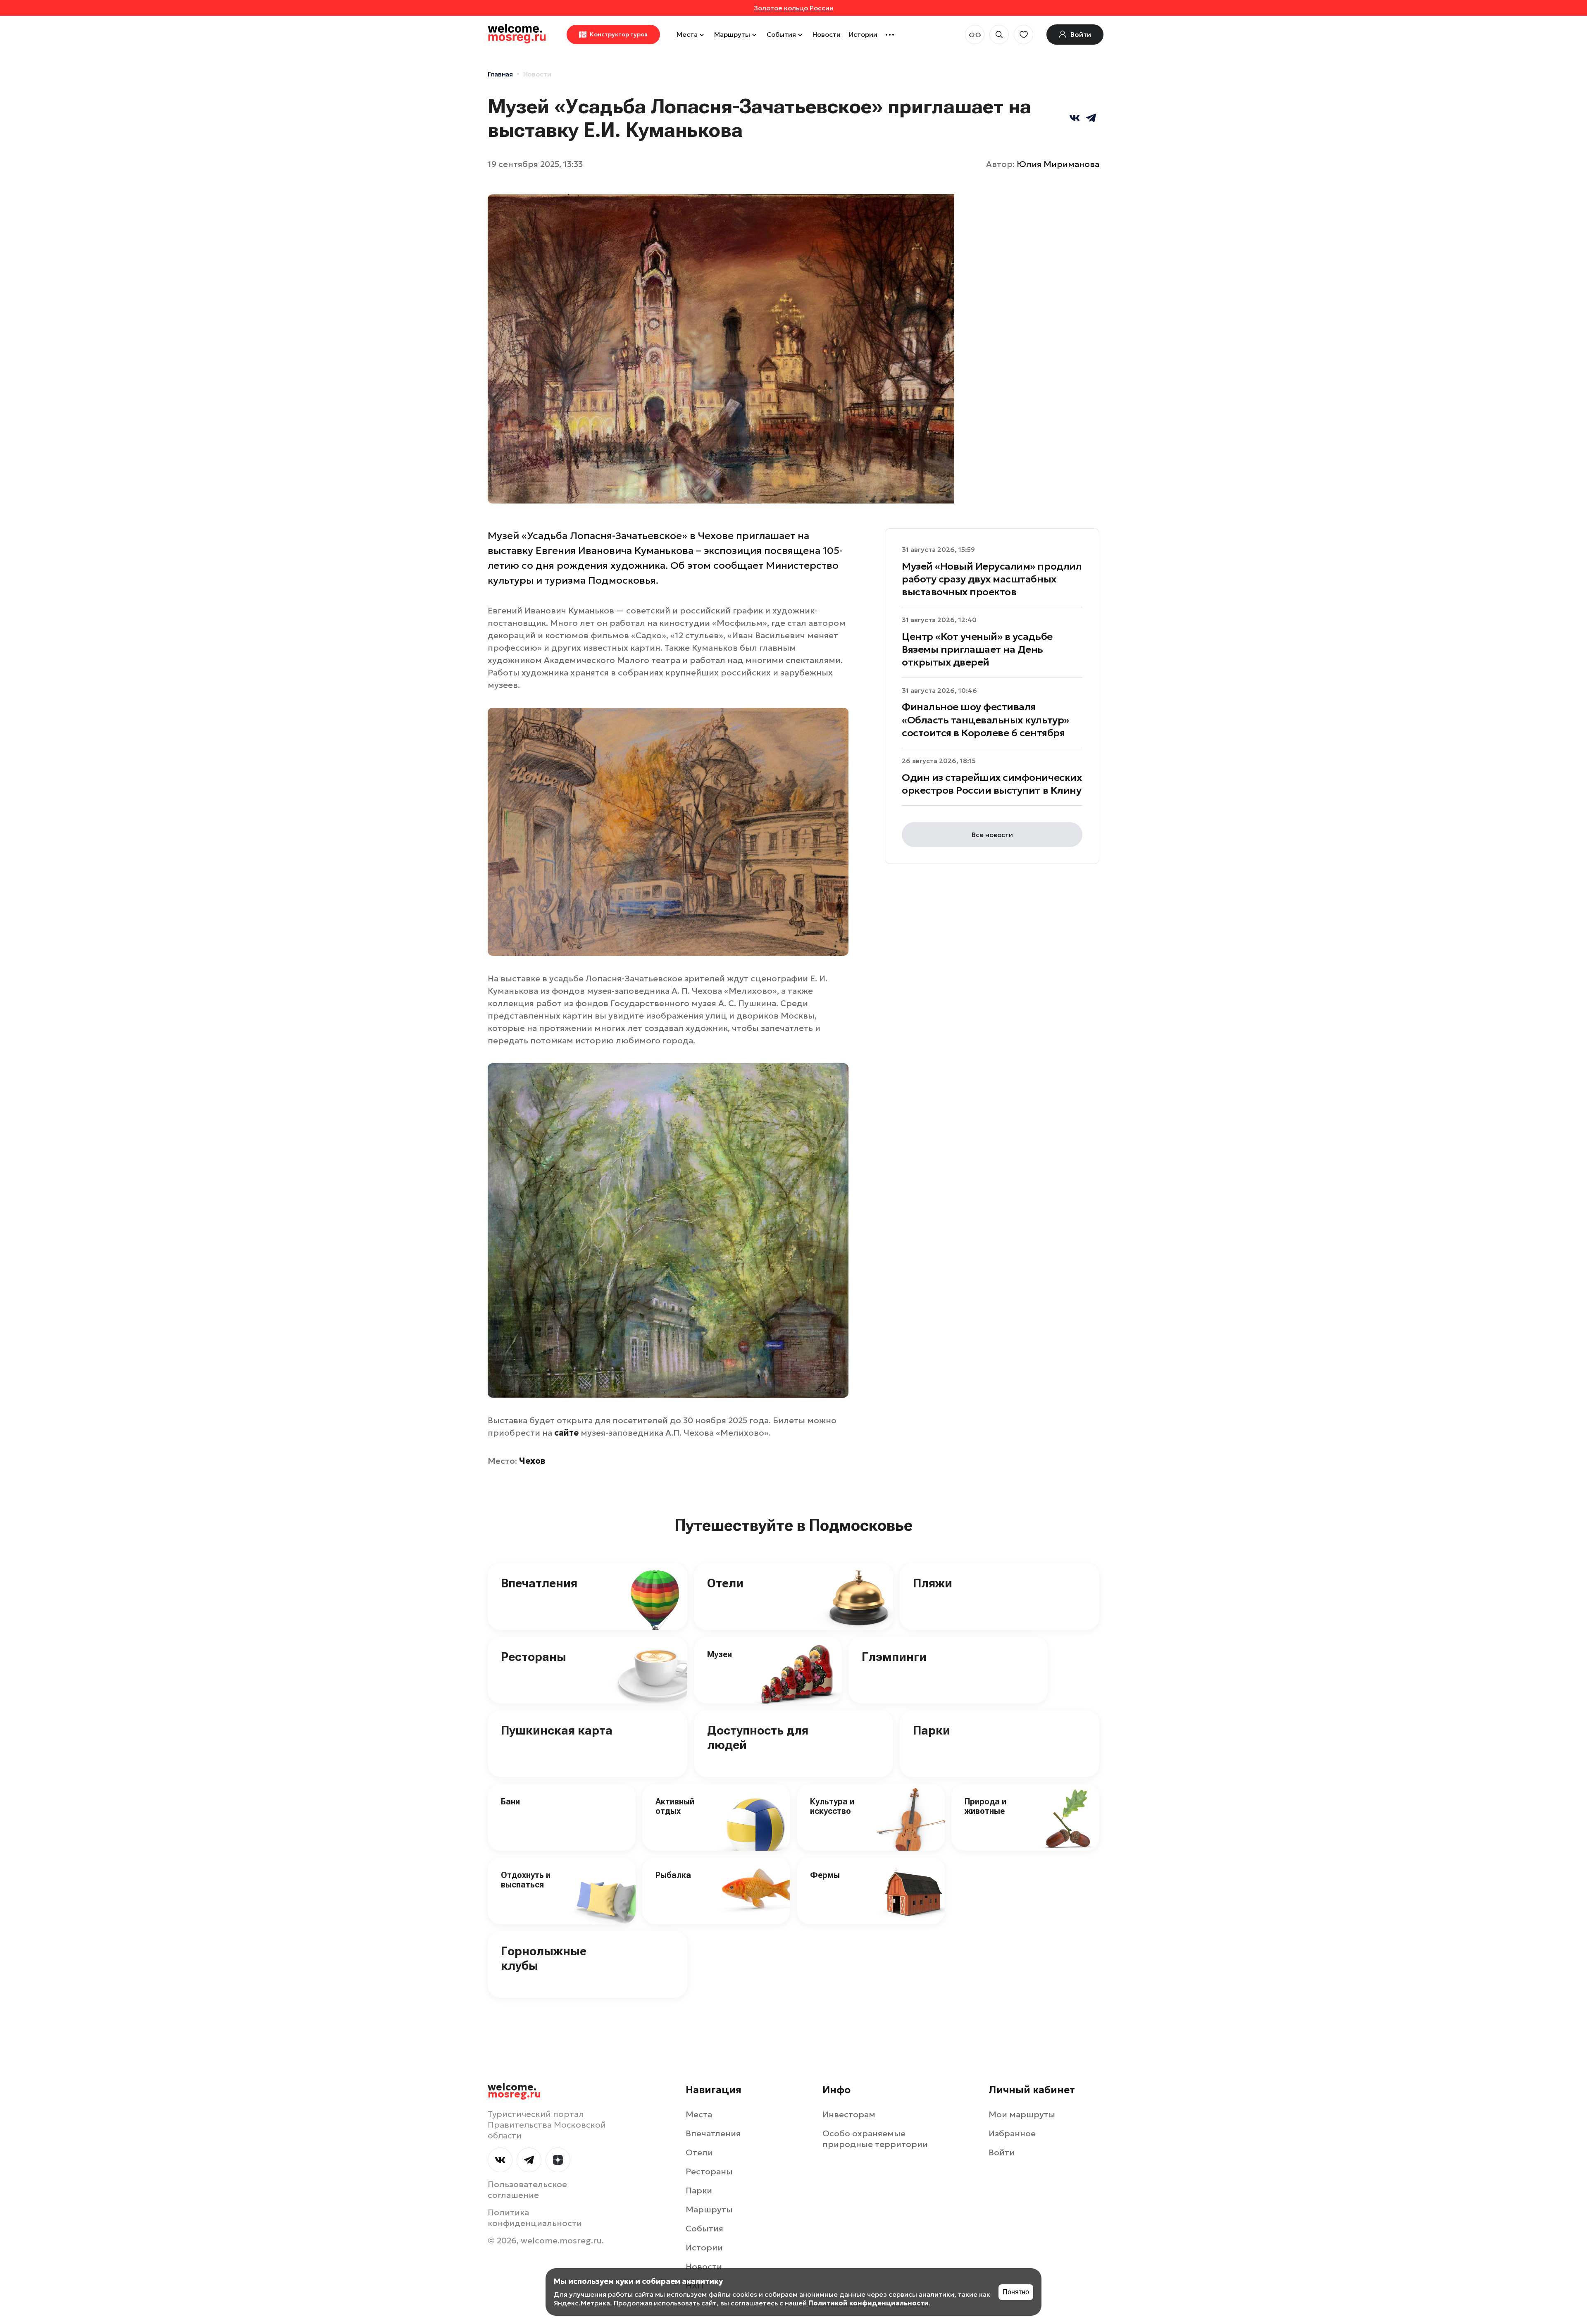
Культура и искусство (832, 1806)
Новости (827, 34)
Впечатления (539, 1583)
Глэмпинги (894, 1657)
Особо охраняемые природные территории (875, 2139)
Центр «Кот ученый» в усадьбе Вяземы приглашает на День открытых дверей (977, 649)
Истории (863, 34)
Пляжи (933, 1583)
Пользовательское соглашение (527, 2190)
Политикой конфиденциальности (869, 2303)
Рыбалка (673, 1875)
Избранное (1012, 2133)
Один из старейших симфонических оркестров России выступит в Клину (992, 784)
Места (687, 34)
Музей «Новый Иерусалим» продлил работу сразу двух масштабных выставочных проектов (992, 579)
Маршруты (732, 34)
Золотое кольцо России (794, 8)
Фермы (825, 1875)
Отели (725, 1583)
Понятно (1016, 2292)
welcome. (514, 2091)
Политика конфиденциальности (535, 2218)
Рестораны (534, 1657)
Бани (510, 1801)
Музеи (720, 1654)
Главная (500, 74)
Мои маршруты (1022, 2114)
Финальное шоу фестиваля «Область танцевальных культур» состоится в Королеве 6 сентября (985, 720)
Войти (1002, 2152)
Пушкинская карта (557, 1730)
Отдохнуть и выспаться (526, 1880)
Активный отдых (675, 1806)
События (781, 34)
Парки (932, 1730)
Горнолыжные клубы (544, 1958)
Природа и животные (985, 1806)
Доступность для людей (758, 1737)
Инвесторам (849, 2114)
